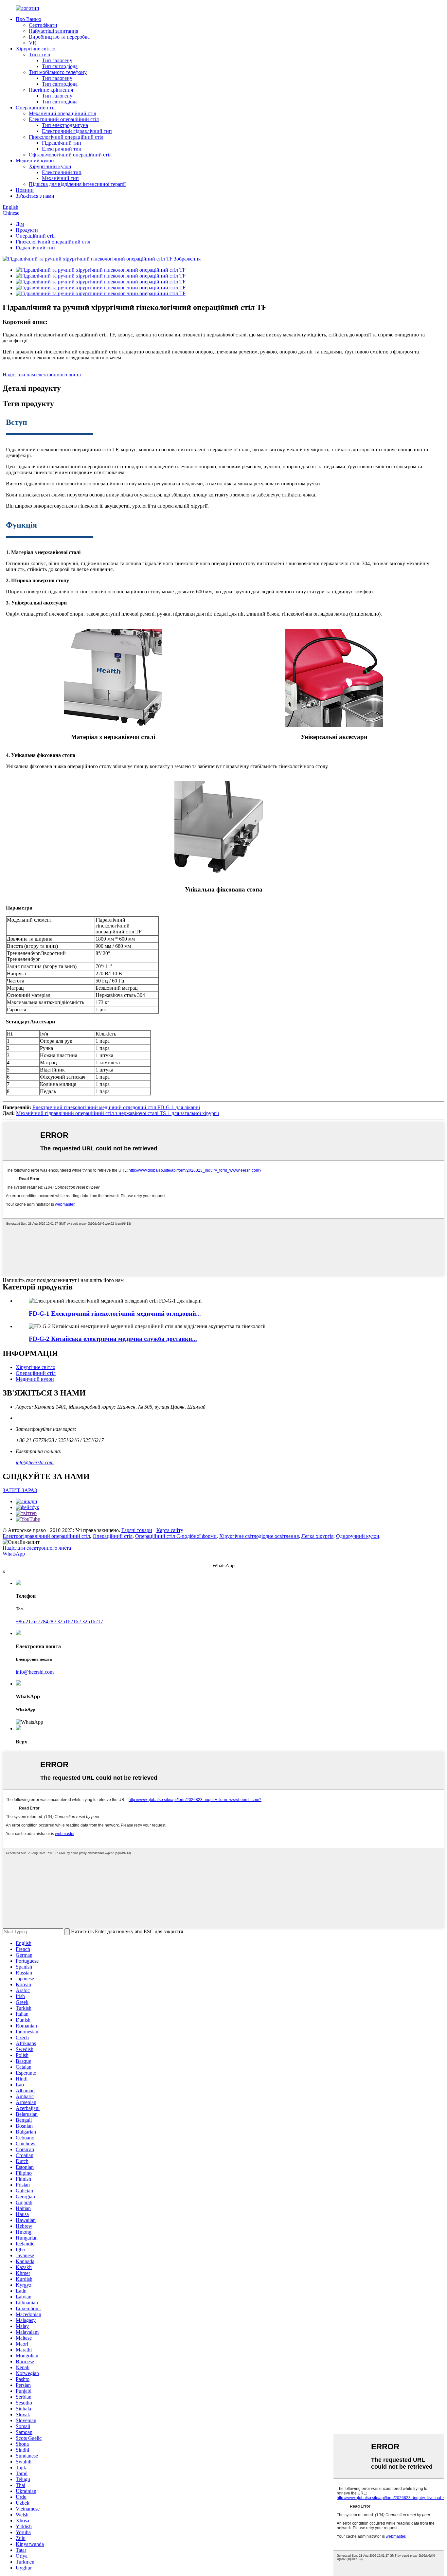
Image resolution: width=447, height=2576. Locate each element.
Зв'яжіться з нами (35, 196)
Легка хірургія (317, 1536)
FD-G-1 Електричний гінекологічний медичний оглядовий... (115, 1314)
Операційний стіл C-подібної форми (176, 1536)
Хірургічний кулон (50, 166)
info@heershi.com (35, 1462)
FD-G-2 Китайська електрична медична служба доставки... (113, 1339)
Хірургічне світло (36, 49)
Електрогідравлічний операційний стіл (46, 1536)
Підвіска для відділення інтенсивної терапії (77, 184)
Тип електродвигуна (65, 125)
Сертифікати (43, 25)
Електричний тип (62, 149)
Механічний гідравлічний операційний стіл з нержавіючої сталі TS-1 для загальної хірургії (117, 1113)
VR (33, 43)
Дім (20, 224)
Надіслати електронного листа (37, 1548)
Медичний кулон (35, 161)
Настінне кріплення (51, 90)
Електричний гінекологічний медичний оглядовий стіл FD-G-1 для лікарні (116, 1107)
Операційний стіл (36, 108)
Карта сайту (170, 1530)
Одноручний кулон (358, 1536)
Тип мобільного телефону (58, 72)
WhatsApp (14, 1554)
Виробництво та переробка (59, 37)
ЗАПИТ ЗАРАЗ (20, 1490)
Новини (25, 190)
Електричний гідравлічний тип (77, 131)
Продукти (27, 230)
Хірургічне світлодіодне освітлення (259, 1536)
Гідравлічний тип (62, 143)
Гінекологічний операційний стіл (66, 137)
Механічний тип (60, 178)
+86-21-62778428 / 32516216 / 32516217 (59, 1621)
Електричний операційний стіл (64, 119)
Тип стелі (39, 54)
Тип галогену (57, 60)
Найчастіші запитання (54, 31)
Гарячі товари (137, 1530)
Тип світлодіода (60, 66)
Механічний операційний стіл (63, 113)
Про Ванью (28, 19)
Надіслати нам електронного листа (42, 375)
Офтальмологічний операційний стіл (70, 155)
